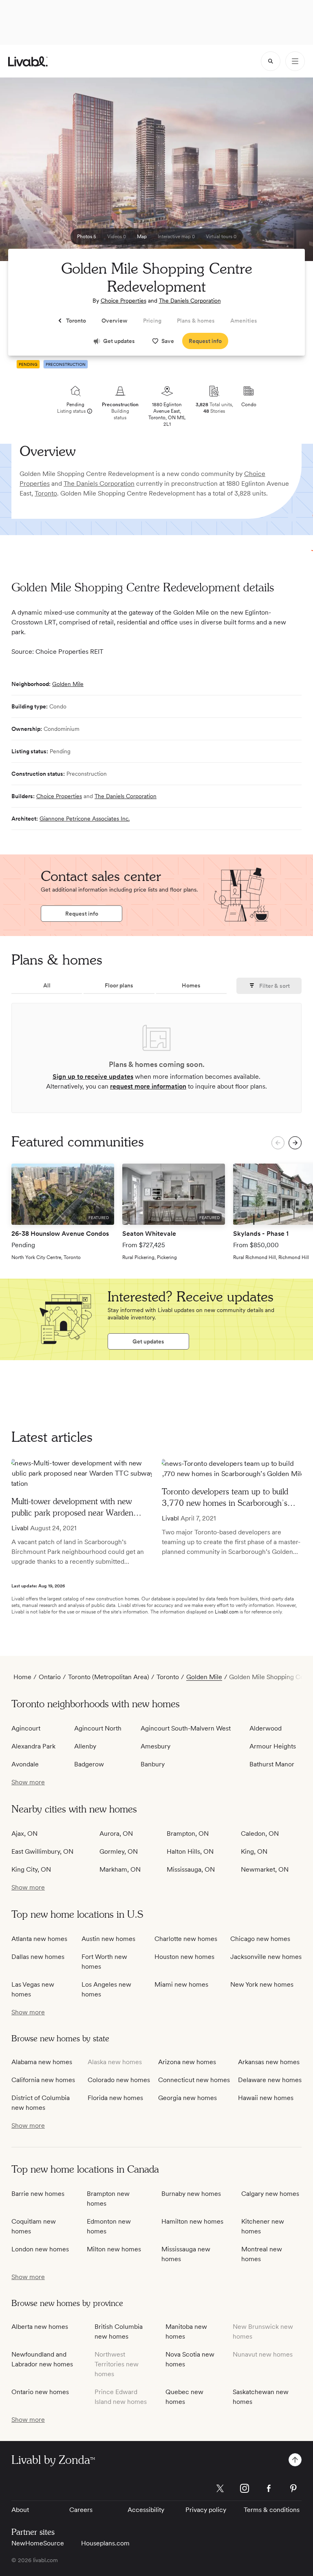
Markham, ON (120, 1869)
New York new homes (262, 1984)
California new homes (43, 2080)
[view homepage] (28, 61)
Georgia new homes (187, 2098)
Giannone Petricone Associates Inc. (85, 819)
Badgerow (89, 1764)
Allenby (85, 1746)
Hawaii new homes (266, 2098)
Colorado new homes (119, 2080)
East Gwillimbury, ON (42, 1851)
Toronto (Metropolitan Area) (109, 1677)
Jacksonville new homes (266, 1957)
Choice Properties (123, 301)
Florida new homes (115, 2098)
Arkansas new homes (269, 2062)
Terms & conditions (272, 2510)
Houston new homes (184, 1957)
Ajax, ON (24, 1834)
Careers (81, 2510)
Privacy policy (206, 2510)
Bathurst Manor (272, 1764)
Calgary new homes (270, 2194)
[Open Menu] (295, 61)
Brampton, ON (188, 1834)
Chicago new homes (260, 1939)
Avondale (25, 1764)
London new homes (40, 2249)
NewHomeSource (38, 2543)
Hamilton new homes (192, 2221)
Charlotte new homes (186, 1939)
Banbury (153, 1764)
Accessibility (146, 2510)
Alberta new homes (40, 2327)
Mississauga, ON (191, 1869)
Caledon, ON (260, 1834)
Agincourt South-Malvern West (186, 1728)
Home (22, 1677)
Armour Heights (273, 1746)
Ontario (50, 1677)
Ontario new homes (40, 2392)
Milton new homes (114, 2249)
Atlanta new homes (39, 1939)
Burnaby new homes (191, 2194)
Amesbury (155, 1746)
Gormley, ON (119, 1851)
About (20, 2510)
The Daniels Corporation (190, 301)
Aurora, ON (116, 1834)
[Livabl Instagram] (245, 2488)
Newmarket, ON (265, 1869)
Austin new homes (108, 1939)
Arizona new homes (187, 2062)
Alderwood (266, 1728)
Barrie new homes (38, 2194)
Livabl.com (227, 1612)
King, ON (254, 1851)
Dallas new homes (38, 1957)
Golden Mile (68, 684)
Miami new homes (181, 1984)
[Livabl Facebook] (269, 2488)
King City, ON (31, 1869)
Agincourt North (98, 1728)
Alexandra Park (33, 1746)
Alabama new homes (42, 2062)
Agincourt (26, 1728)
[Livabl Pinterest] (293, 2488)
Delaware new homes (270, 2080)
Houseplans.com (105, 2543)
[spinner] (271, 61)
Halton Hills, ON (190, 1851)
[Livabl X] (220, 2488)
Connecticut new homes (194, 2080)
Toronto (46, 493)
